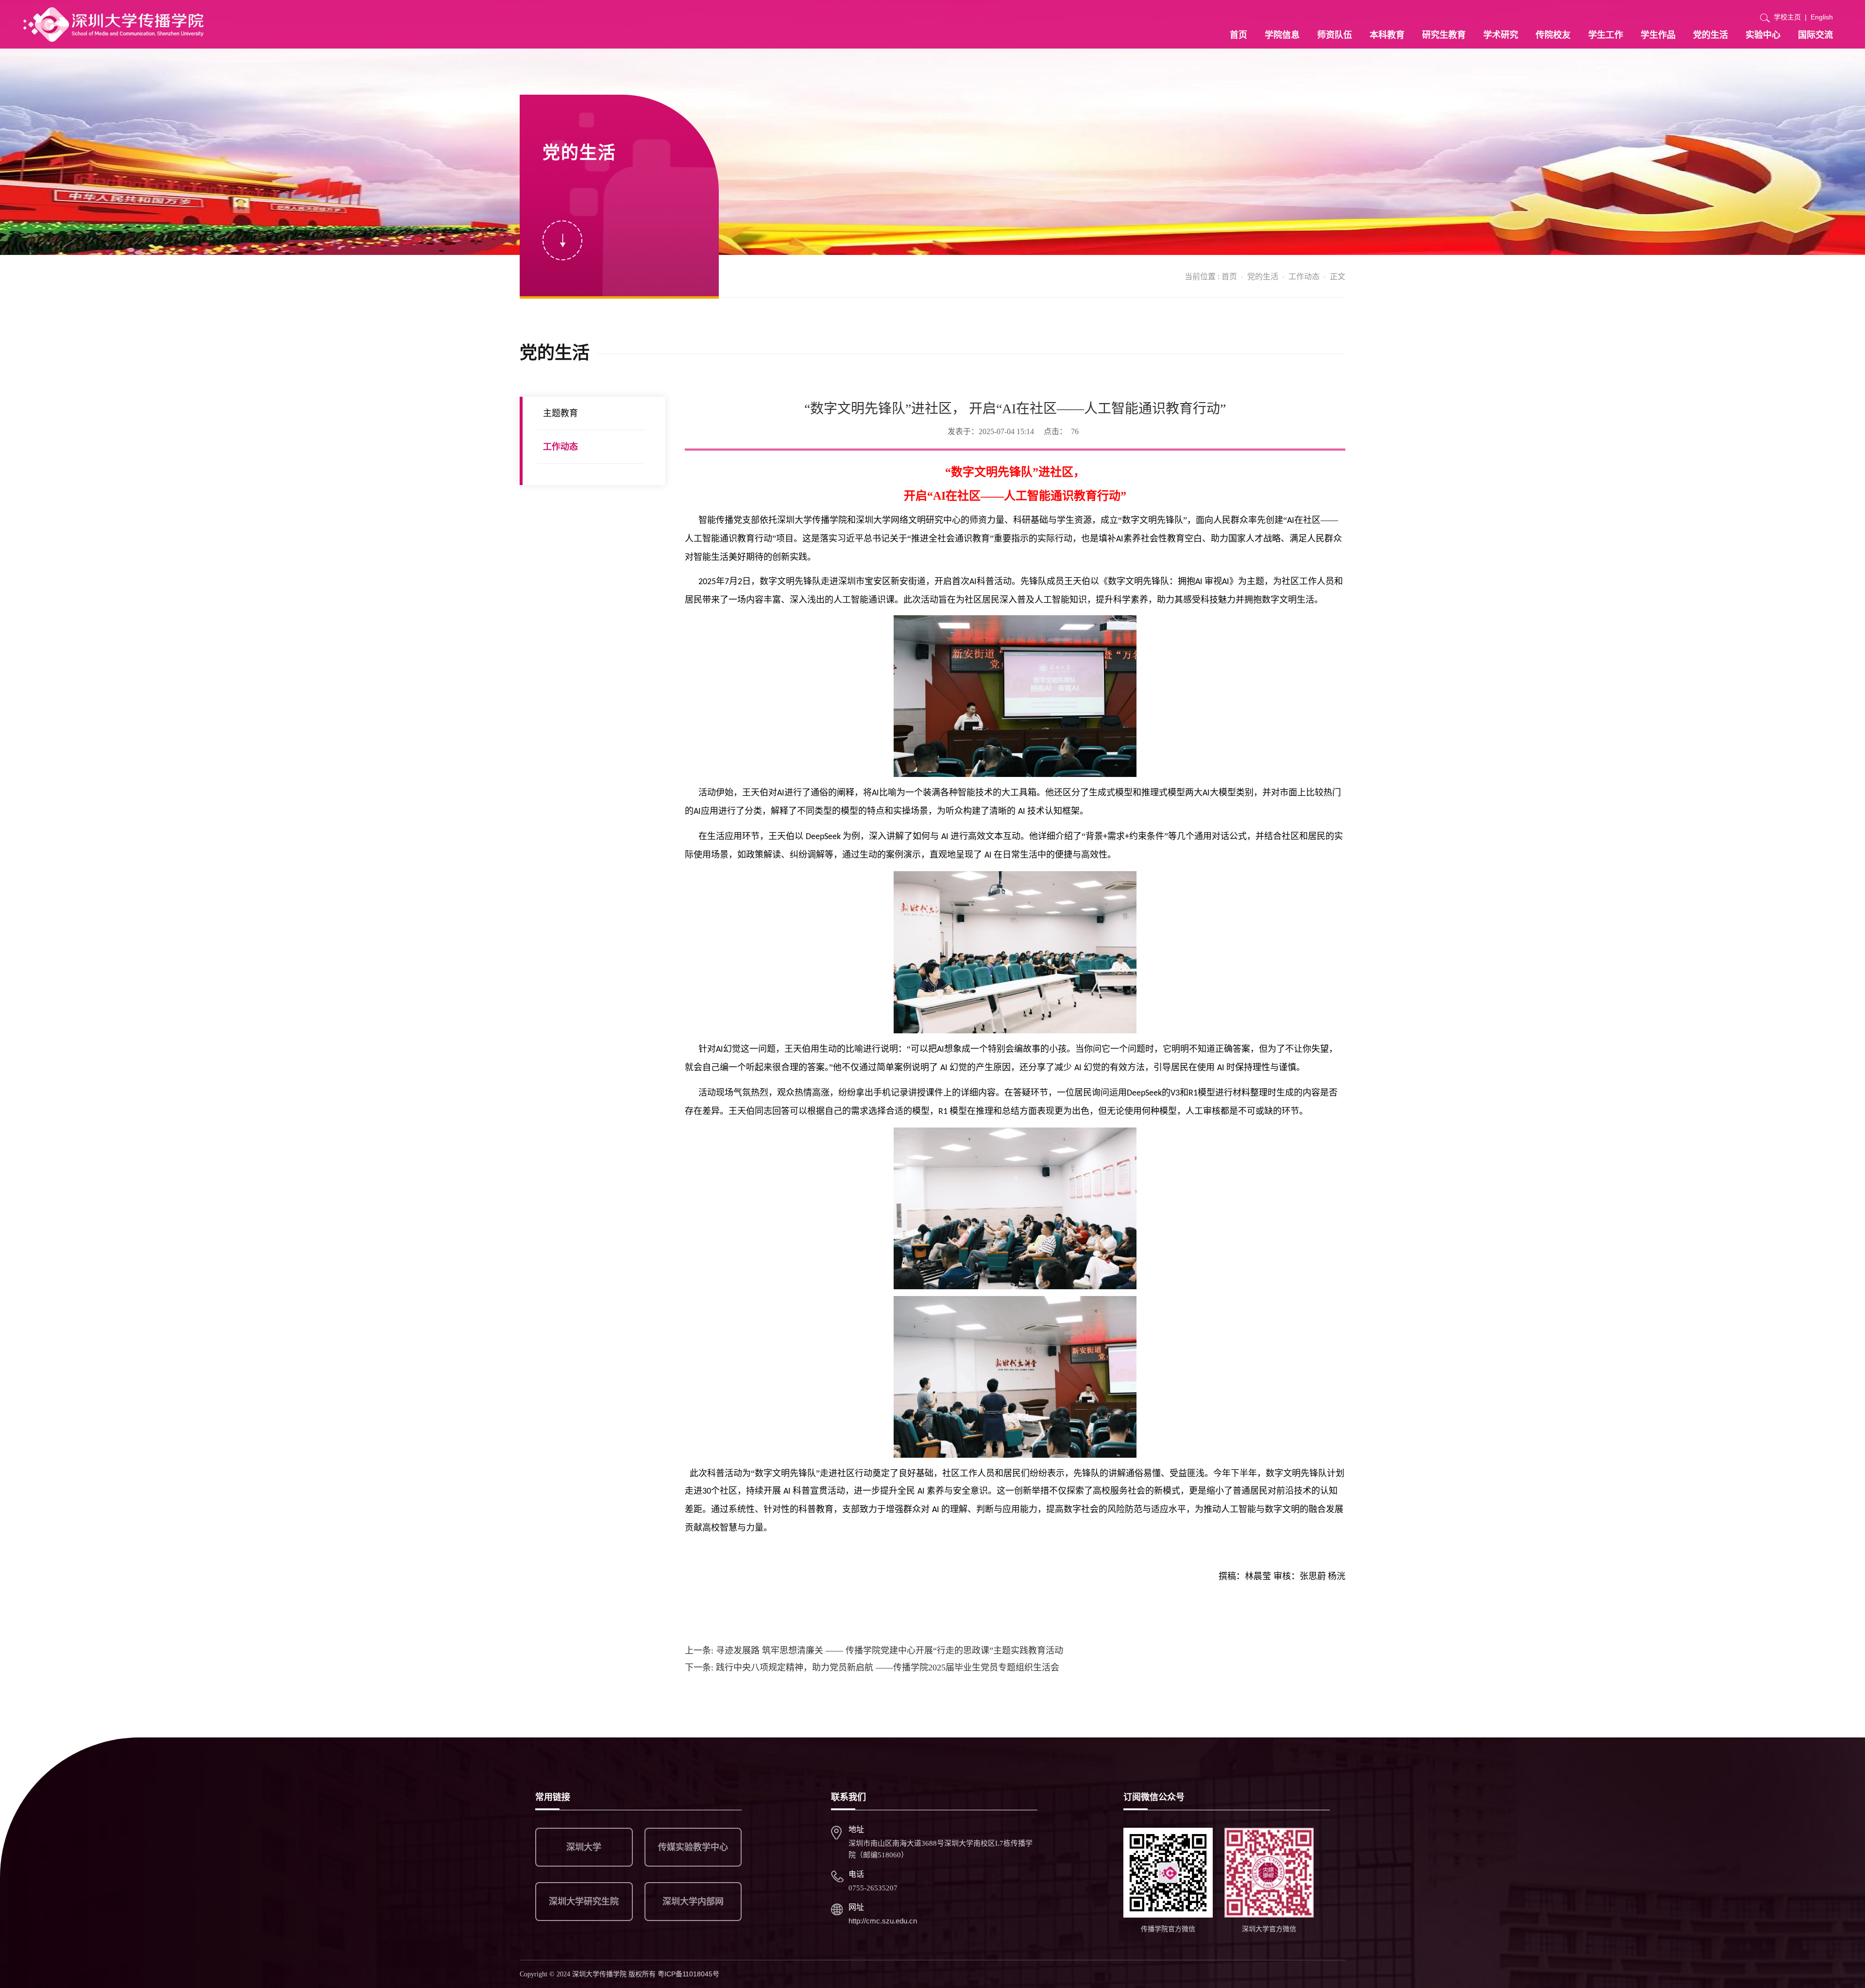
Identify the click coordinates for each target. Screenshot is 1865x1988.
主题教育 (560, 413)
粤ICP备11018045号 (688, 1974)
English (1822, 17)
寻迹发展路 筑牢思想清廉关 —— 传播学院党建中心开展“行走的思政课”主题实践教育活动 (874, 1651)
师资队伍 (1335, 35)
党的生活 (1711, 35)
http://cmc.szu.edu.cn (883, 1921)
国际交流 (1815, 35)
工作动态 (1304, 277)
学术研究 (1501, 35)
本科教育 (1387, 35)
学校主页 (1787, 17)
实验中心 (1763, 35)
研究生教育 (1444, 35)
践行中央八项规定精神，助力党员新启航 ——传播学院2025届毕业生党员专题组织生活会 (872, 1668)
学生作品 (1658, 35)
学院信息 (1282, 35)
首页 (1238, 35)
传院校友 (1553, 35)
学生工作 (1606, 35)
